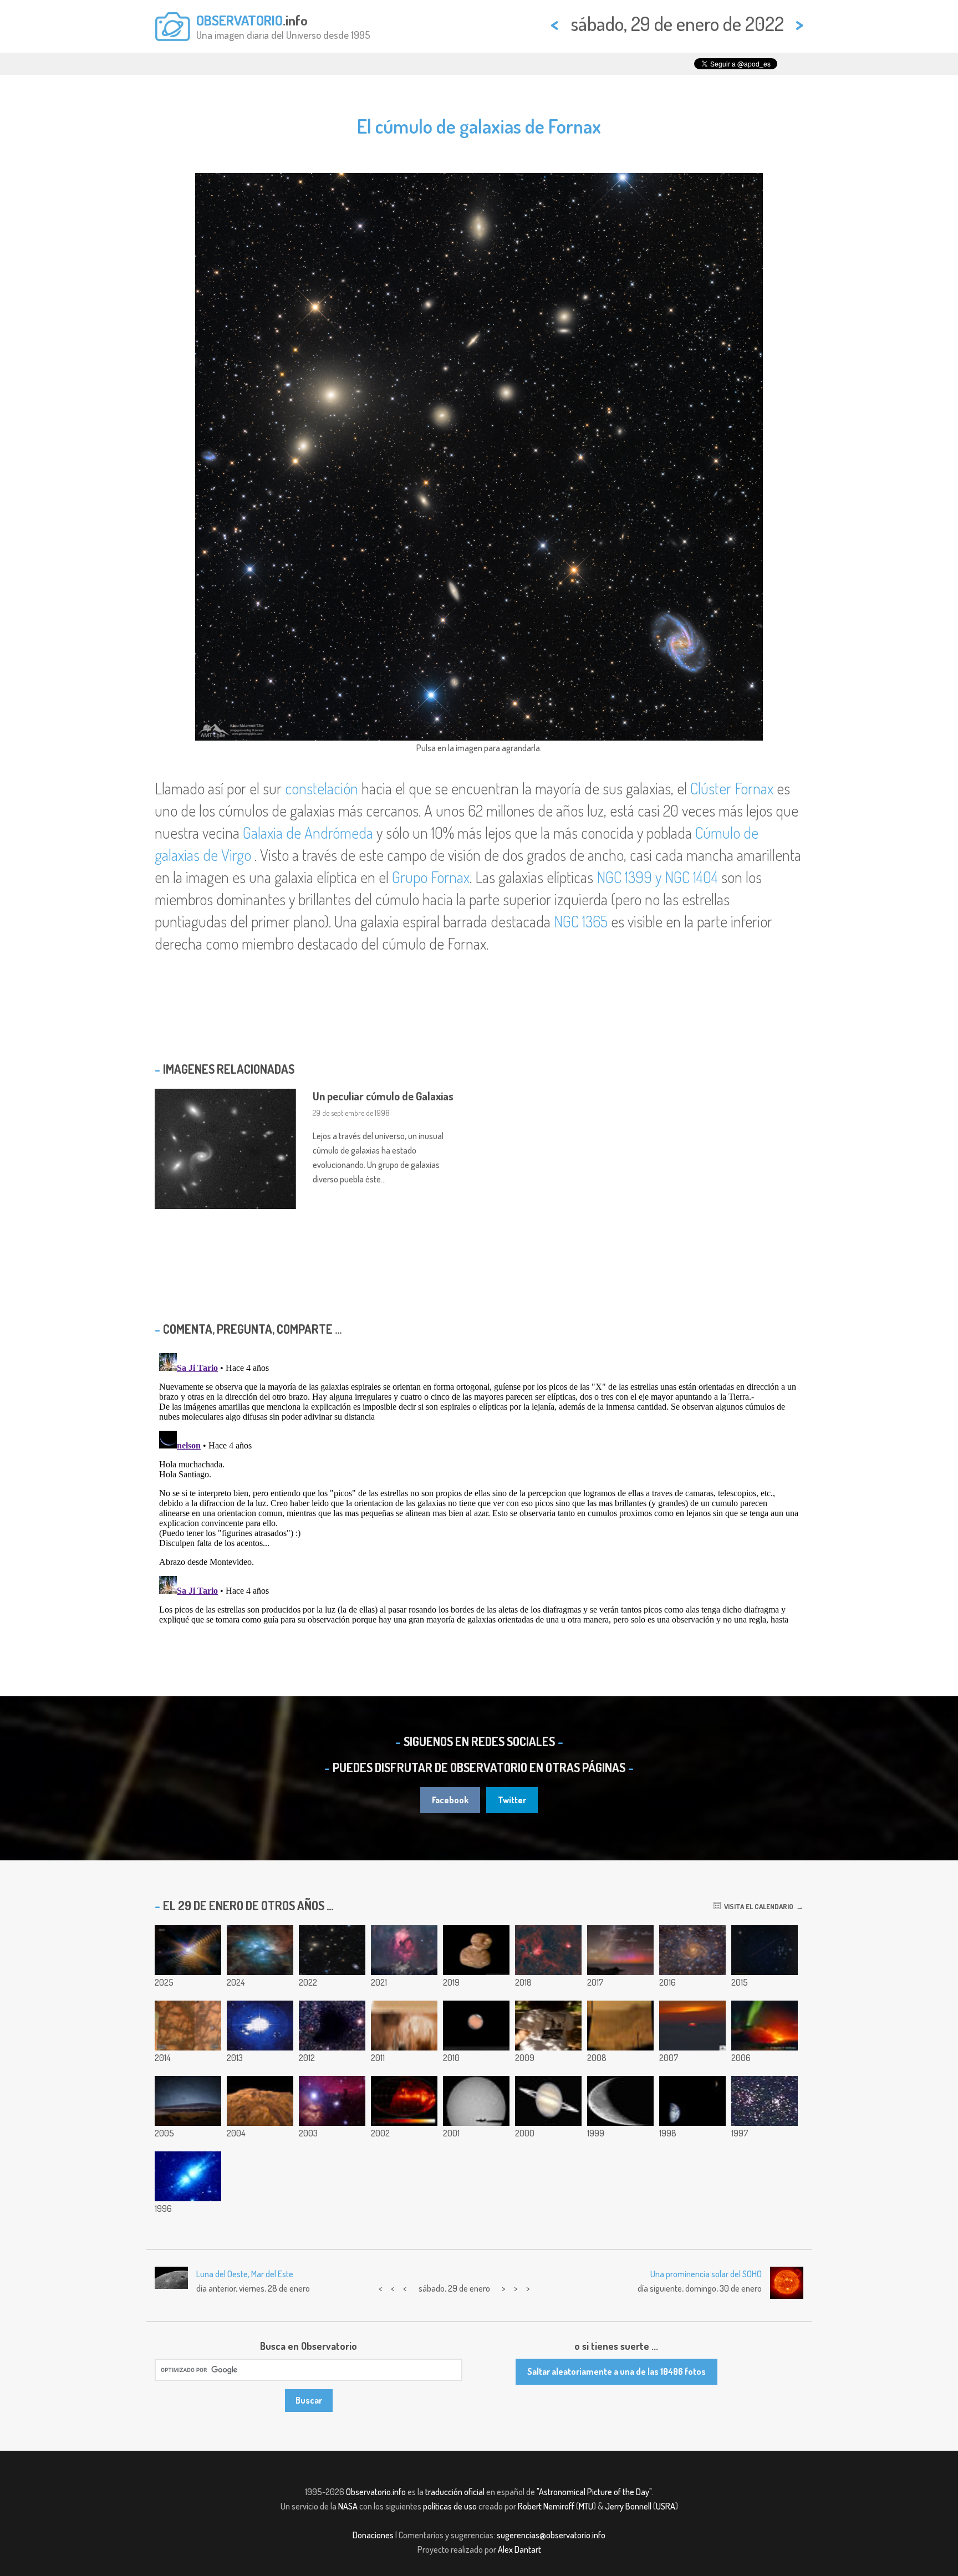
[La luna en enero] (620, 2101)
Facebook (450, 1800)
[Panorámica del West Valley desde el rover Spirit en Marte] (620, 2026)
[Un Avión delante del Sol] (476, 2101)
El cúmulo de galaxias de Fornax (479, 126)
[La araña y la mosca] (548, 1950)
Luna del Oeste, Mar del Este (245, 2274)
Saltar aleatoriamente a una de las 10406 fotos (616, 2371)
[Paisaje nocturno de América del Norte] (404, 1950)
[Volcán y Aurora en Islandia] (765, 2026)
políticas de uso (450, 2506)
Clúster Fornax (732, 788)
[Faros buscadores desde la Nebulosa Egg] (188, 2176)
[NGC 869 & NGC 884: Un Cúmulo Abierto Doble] (765, 2101)
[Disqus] (479, 1487)
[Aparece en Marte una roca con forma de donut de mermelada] (188, 2026)
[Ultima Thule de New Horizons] (476, 1950)
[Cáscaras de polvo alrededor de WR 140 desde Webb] (188, 1950)
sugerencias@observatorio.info (551, 2535)
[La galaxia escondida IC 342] (692, 1950)
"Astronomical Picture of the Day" (594, 2492)
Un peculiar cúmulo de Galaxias (383, 1096)
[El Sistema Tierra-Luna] (692, 2101)
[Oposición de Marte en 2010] (476, 2026)
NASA (348, 2506)
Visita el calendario (757, 1906)
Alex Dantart (519, 2549)
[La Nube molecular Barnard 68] (332, 2026)
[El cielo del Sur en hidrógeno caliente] (404, 2101)
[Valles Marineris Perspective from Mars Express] (260, 2101)
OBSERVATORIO (239, 20)
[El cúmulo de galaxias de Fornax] (332, 1950)
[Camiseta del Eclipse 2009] (548, 2026)
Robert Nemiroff (546, 2506)
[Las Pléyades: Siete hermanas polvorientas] (260, 1950)
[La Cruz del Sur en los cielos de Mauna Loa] (188, 2101)
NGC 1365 (581, 921)
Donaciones (373, 2535)
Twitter (512, 1800)
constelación (322, 788)
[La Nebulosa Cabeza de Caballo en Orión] (332, 2101)
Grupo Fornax (431, 877)
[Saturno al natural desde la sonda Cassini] (548, 2101)
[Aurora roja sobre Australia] (620, 1950)
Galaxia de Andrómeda (308, 833)
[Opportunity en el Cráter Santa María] (404, 2026)
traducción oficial (455, 2492)
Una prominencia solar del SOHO (706, 2274)
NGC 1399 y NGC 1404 (657, 877)
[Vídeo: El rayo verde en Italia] (692, 2026)
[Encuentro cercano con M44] (765, 1950)
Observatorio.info (376, 2492)
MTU (586, 2506)
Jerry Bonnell (628, 2506)
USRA (666, 2506)
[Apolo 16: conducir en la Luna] (260, 2026)
